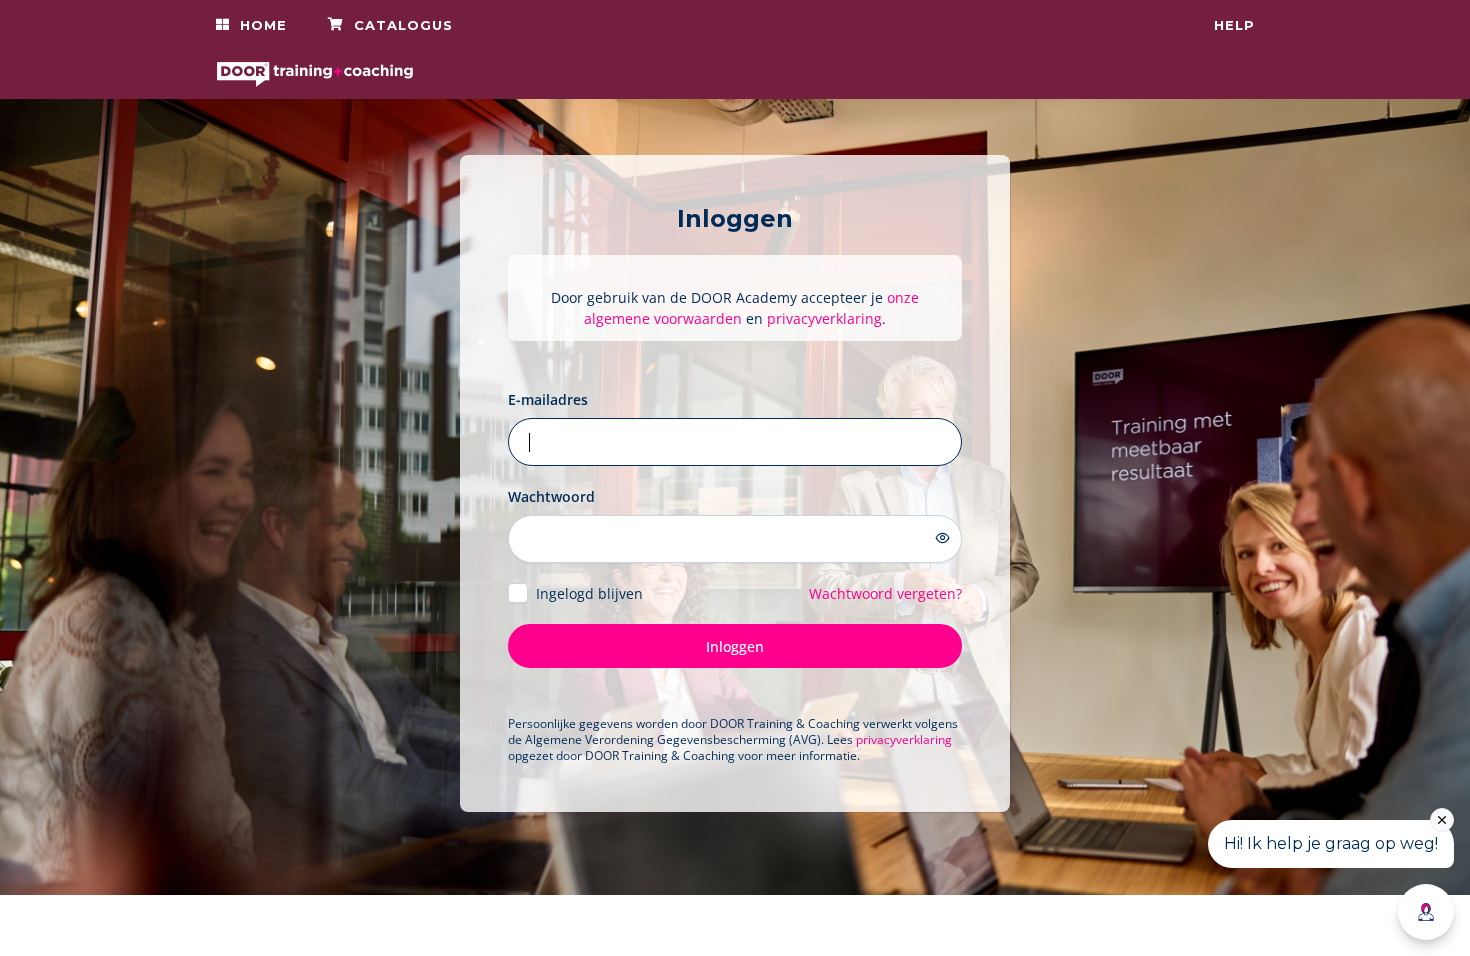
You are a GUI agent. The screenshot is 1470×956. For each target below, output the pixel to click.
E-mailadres (548, 399)
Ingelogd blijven (589, 593)
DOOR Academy (642, 925)
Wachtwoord (551, 496)
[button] (251, 24)
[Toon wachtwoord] (943, 538)
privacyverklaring (824, 318)
